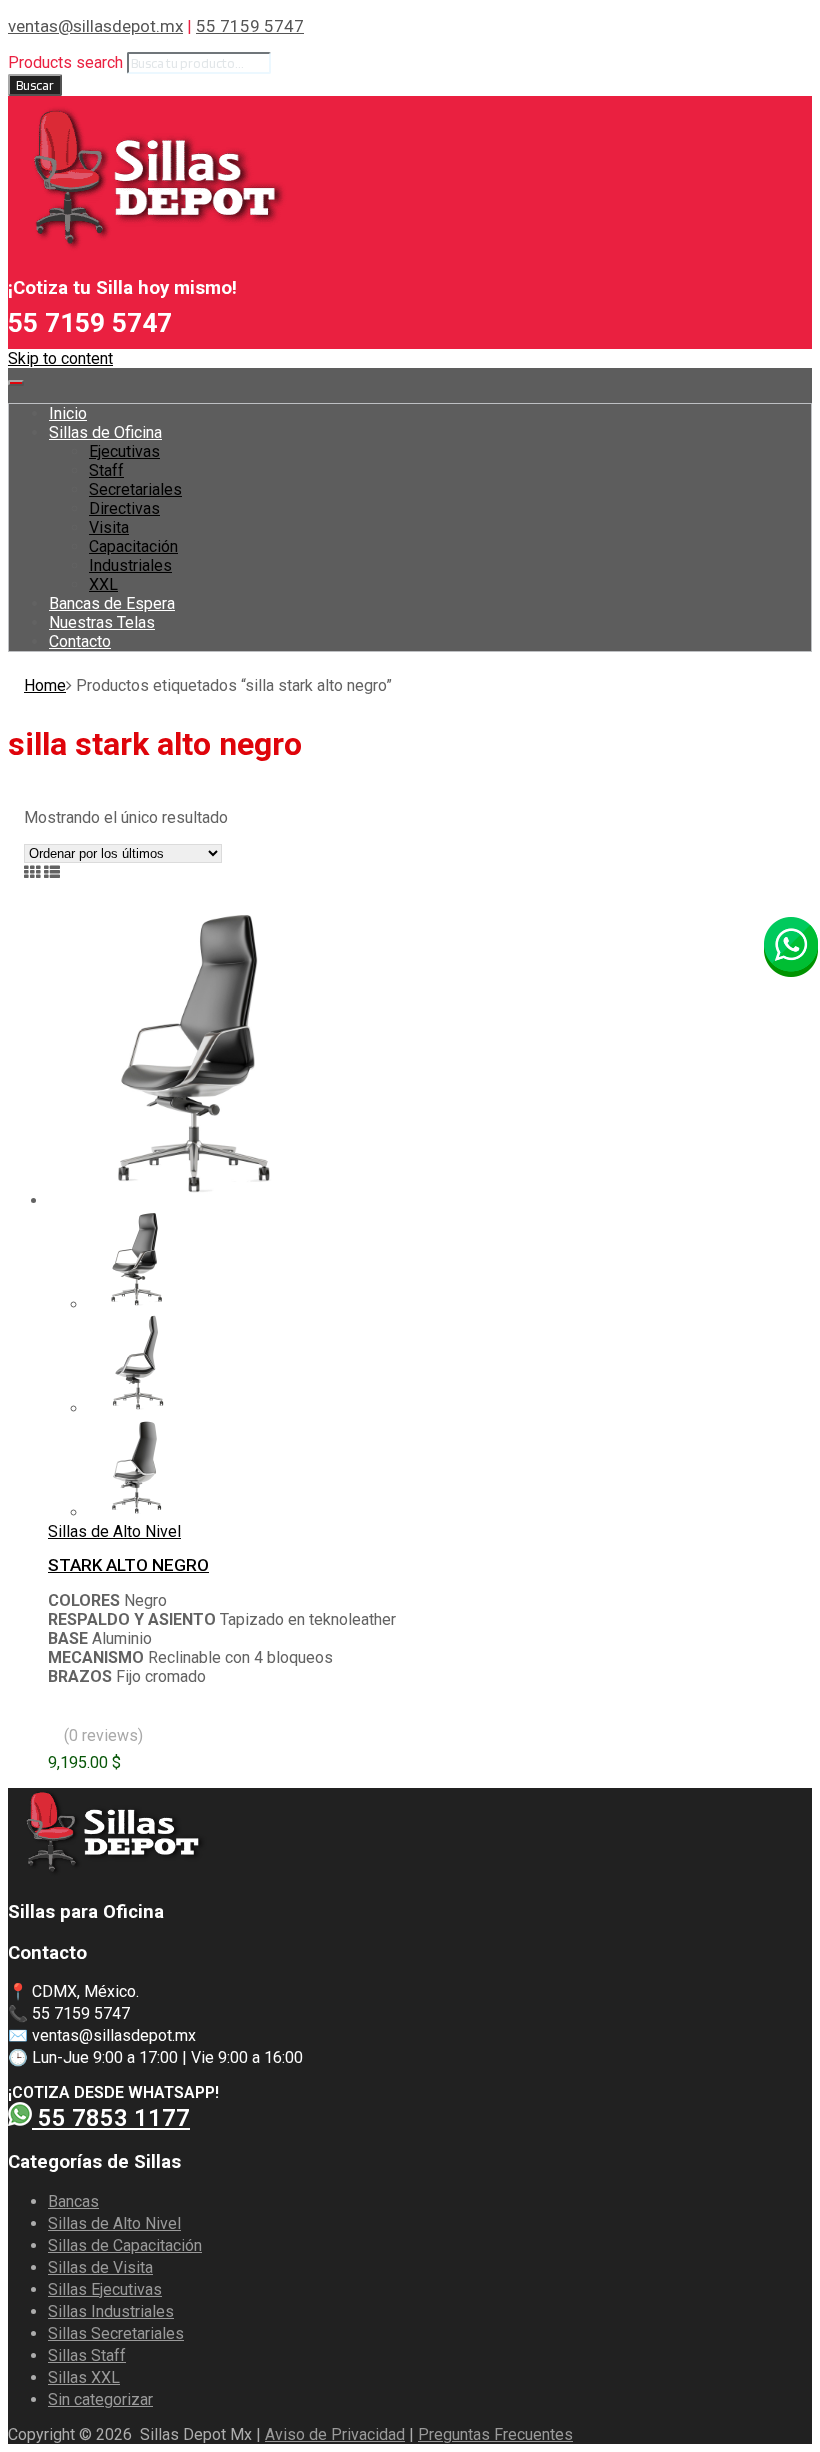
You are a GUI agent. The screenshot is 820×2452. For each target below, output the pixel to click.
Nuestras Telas (102, 622)
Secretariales (135, 489)
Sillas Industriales (111, 2311)
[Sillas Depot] (148, 248)
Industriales (130, 565)
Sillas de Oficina (105, 432)
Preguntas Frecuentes (495, 2434)
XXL (103, 584)
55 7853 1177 (111, 2118)
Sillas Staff (87, 2355)
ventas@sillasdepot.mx (95, 26)
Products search (65, 62)
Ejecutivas (124, 451)
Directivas (124, 508)
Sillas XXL (84, 2377)
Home (45, 685)
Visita (109, 527)
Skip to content (60, 358)
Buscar (35, 85)
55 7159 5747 (250, 26)
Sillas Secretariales (116, 2333)
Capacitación (133, 546)
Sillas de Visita (100, 2267)
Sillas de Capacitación (125, 2245)
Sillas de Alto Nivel (114, 1531)
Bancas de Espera (112, 603)
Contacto (80, 641)
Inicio (68, 413)
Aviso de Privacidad (335, 2434)
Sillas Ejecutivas (105, 2289)
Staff (106, 470)
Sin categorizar (100, 2399)
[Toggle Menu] (16, 383)
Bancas (73, 2201)
